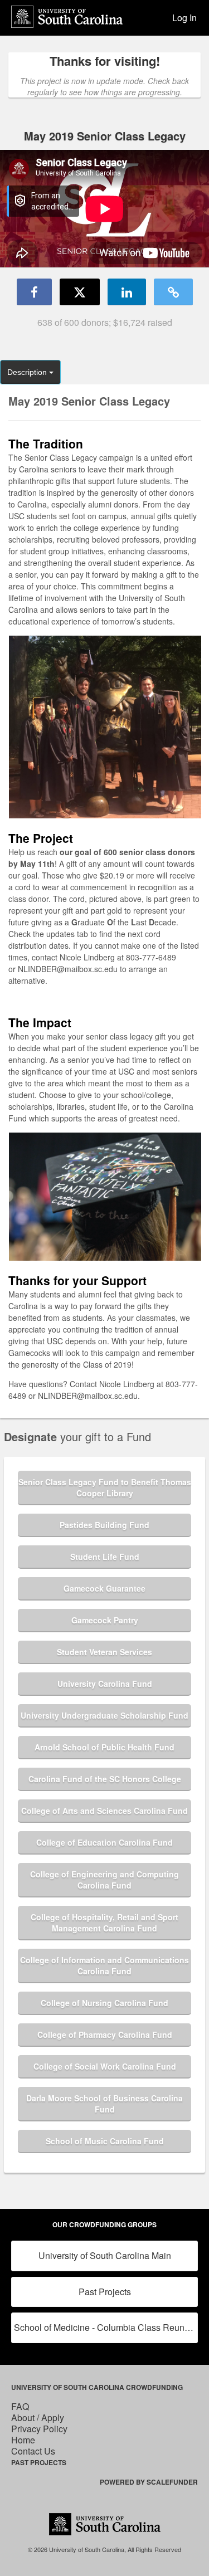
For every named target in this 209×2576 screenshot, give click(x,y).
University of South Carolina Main (105, 2255)
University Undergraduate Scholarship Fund (104, 1715)
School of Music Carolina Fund (105, 2141)
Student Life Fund (105, 1557)
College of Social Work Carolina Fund (105, 2066)
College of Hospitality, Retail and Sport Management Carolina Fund (104, 1923)
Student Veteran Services (104, 1652)
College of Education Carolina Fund (104, 1842)
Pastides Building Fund (104, 1525)
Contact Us (33, 2451)
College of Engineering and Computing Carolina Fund (104, 1880)
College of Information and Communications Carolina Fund (104, 1965)
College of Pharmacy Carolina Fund (105, 2035)
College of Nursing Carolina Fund (104, 2003)
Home (23, 2440)
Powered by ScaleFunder (149, 2482)
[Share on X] (80, 292)
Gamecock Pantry (105, 1620)
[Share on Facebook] (34, 292)
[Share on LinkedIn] (127, 292)
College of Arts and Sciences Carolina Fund (104, 1811)
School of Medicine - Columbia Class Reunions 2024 (106, 2327)
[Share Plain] (173, 292)
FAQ (20, 2406)
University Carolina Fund (105, 1684)
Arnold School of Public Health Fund (104, 1747)
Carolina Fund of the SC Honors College (105, 1779)
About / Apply (38, 2418)
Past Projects (105, 2292)
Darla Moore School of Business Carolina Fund (104, 2104)
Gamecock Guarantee (104, 1588)
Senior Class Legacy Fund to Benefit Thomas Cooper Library (105, 1487)
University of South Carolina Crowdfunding (97, 2387)
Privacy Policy (39, 2429)
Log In (184, 18)
